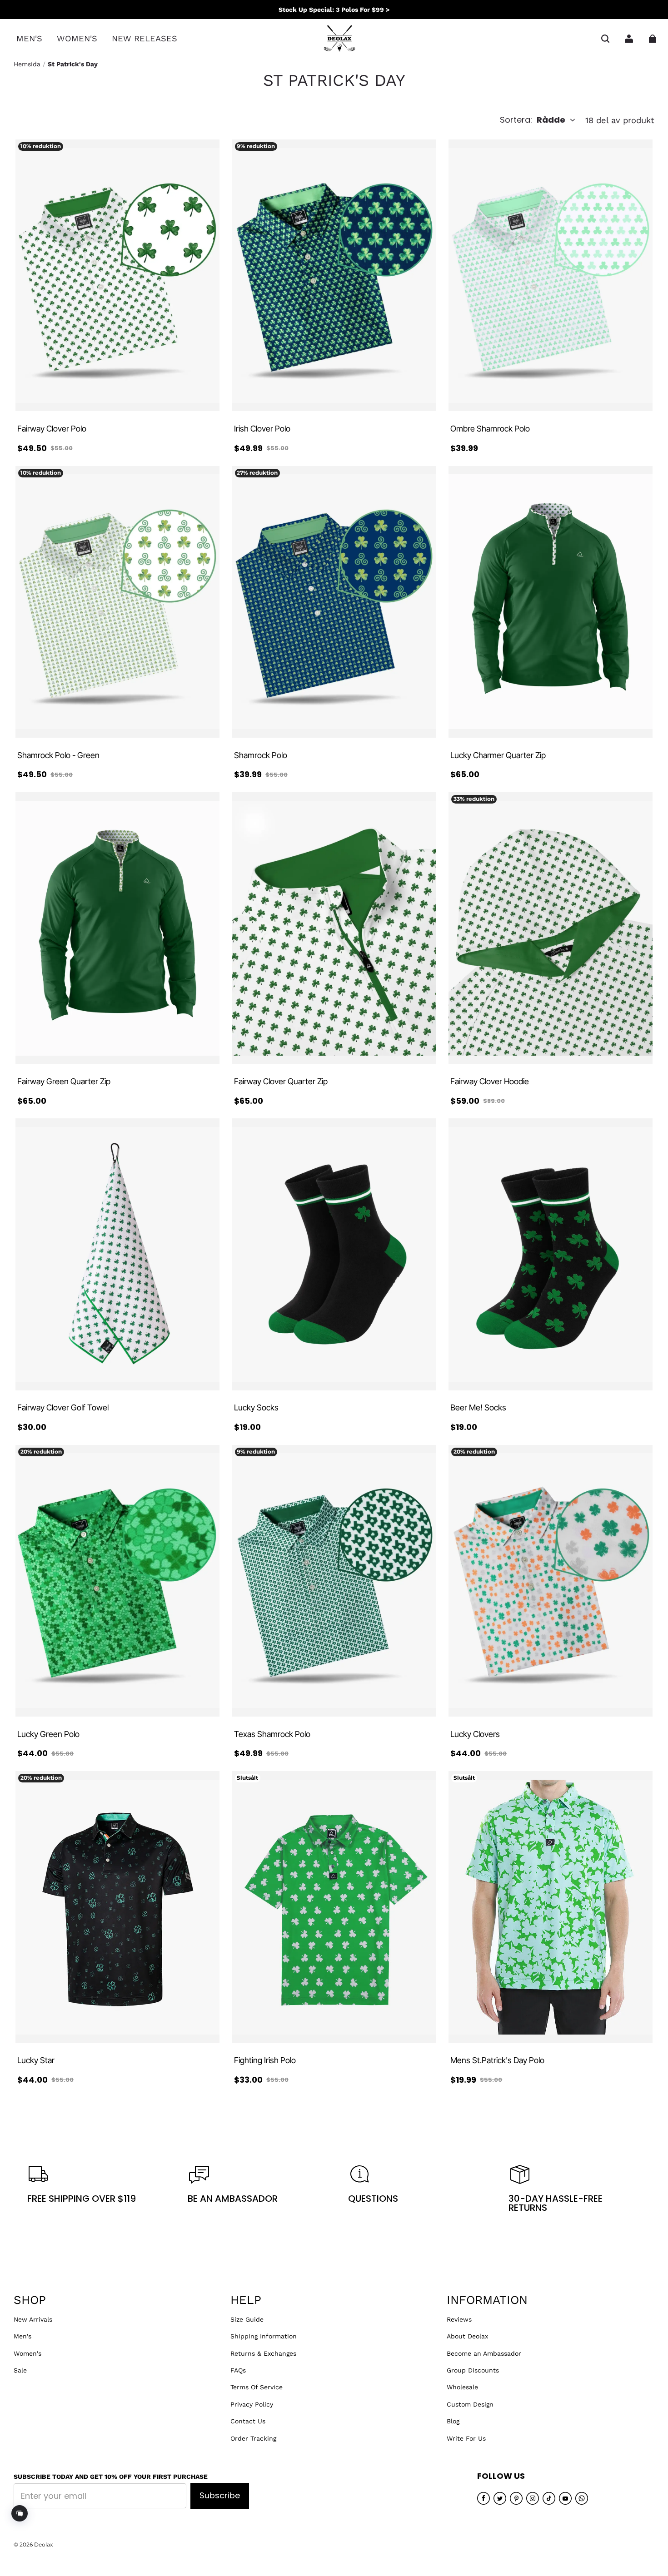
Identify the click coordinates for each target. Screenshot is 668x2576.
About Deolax (467, 2336)
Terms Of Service (257, 2387)
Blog (453, 2421)
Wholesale (462, 2387)
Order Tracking (253, 2438)
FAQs (238, 2370)
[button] (605, 39)
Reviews (459, 2319)
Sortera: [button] (533, 120)
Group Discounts (473, 2370)
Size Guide (247, 2319)
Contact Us (248, 2421)
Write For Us (466, 2438)
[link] (29, 39)
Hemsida (27, 64)
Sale (20, 2370)
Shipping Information (264, 2336)
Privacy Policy (252, 2404)
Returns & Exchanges (263, 2353)
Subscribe (220, 2495)
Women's (27, 2353)
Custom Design (470, 2404)
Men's (22, 2336)
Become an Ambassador (484, 2353)
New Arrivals (33, 2319)
